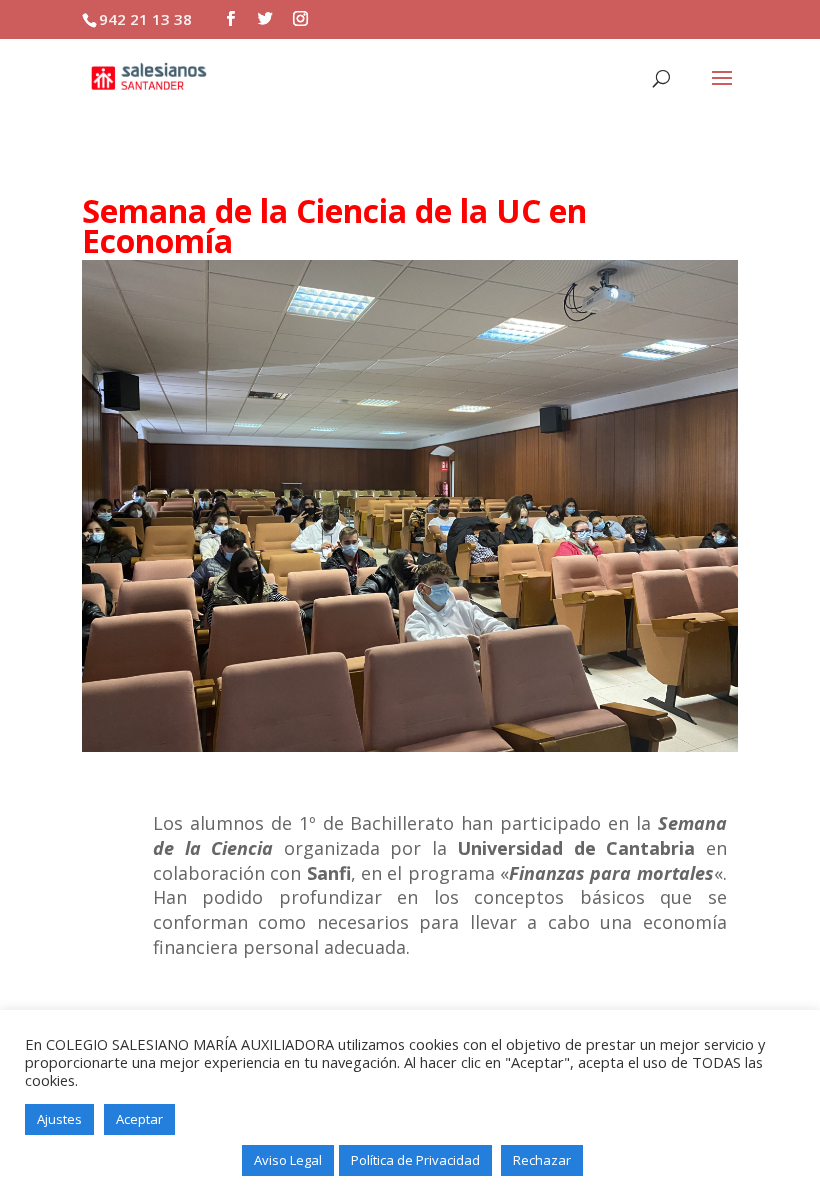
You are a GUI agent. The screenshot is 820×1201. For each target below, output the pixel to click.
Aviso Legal (288, 1160)
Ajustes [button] (59, 1119)
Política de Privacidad (415, 1160)
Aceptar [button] (139, 1119)
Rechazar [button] (542, 1160)
